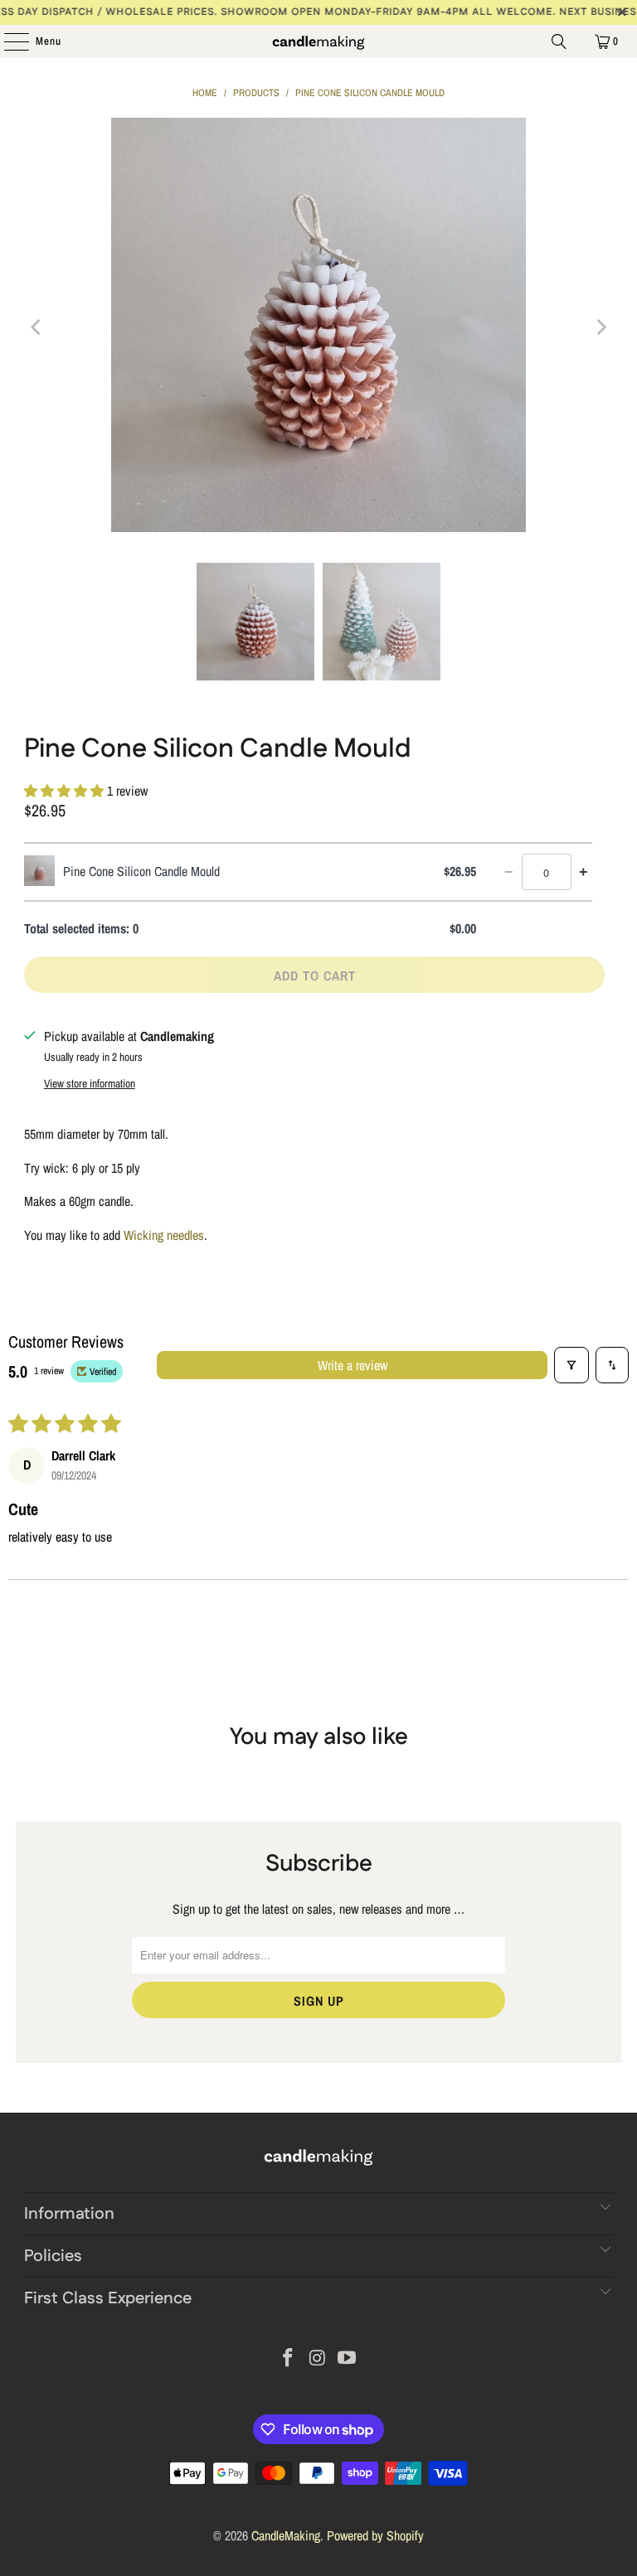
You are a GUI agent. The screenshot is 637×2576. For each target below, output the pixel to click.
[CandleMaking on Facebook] (288, 2359)
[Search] (559, 41)
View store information (90, 1083)
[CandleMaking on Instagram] (318, 2359)
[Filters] (571, 1365)
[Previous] (36, 328)
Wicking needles (164, 1235)
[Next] (601, 328)
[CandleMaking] (318, 41)
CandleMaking (286, 2535)
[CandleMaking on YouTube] (348, 2359)
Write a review (353, 1365)
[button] (66, 791)
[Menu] (8, 41)
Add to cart (315, 976)
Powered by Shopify (375, 2535)
